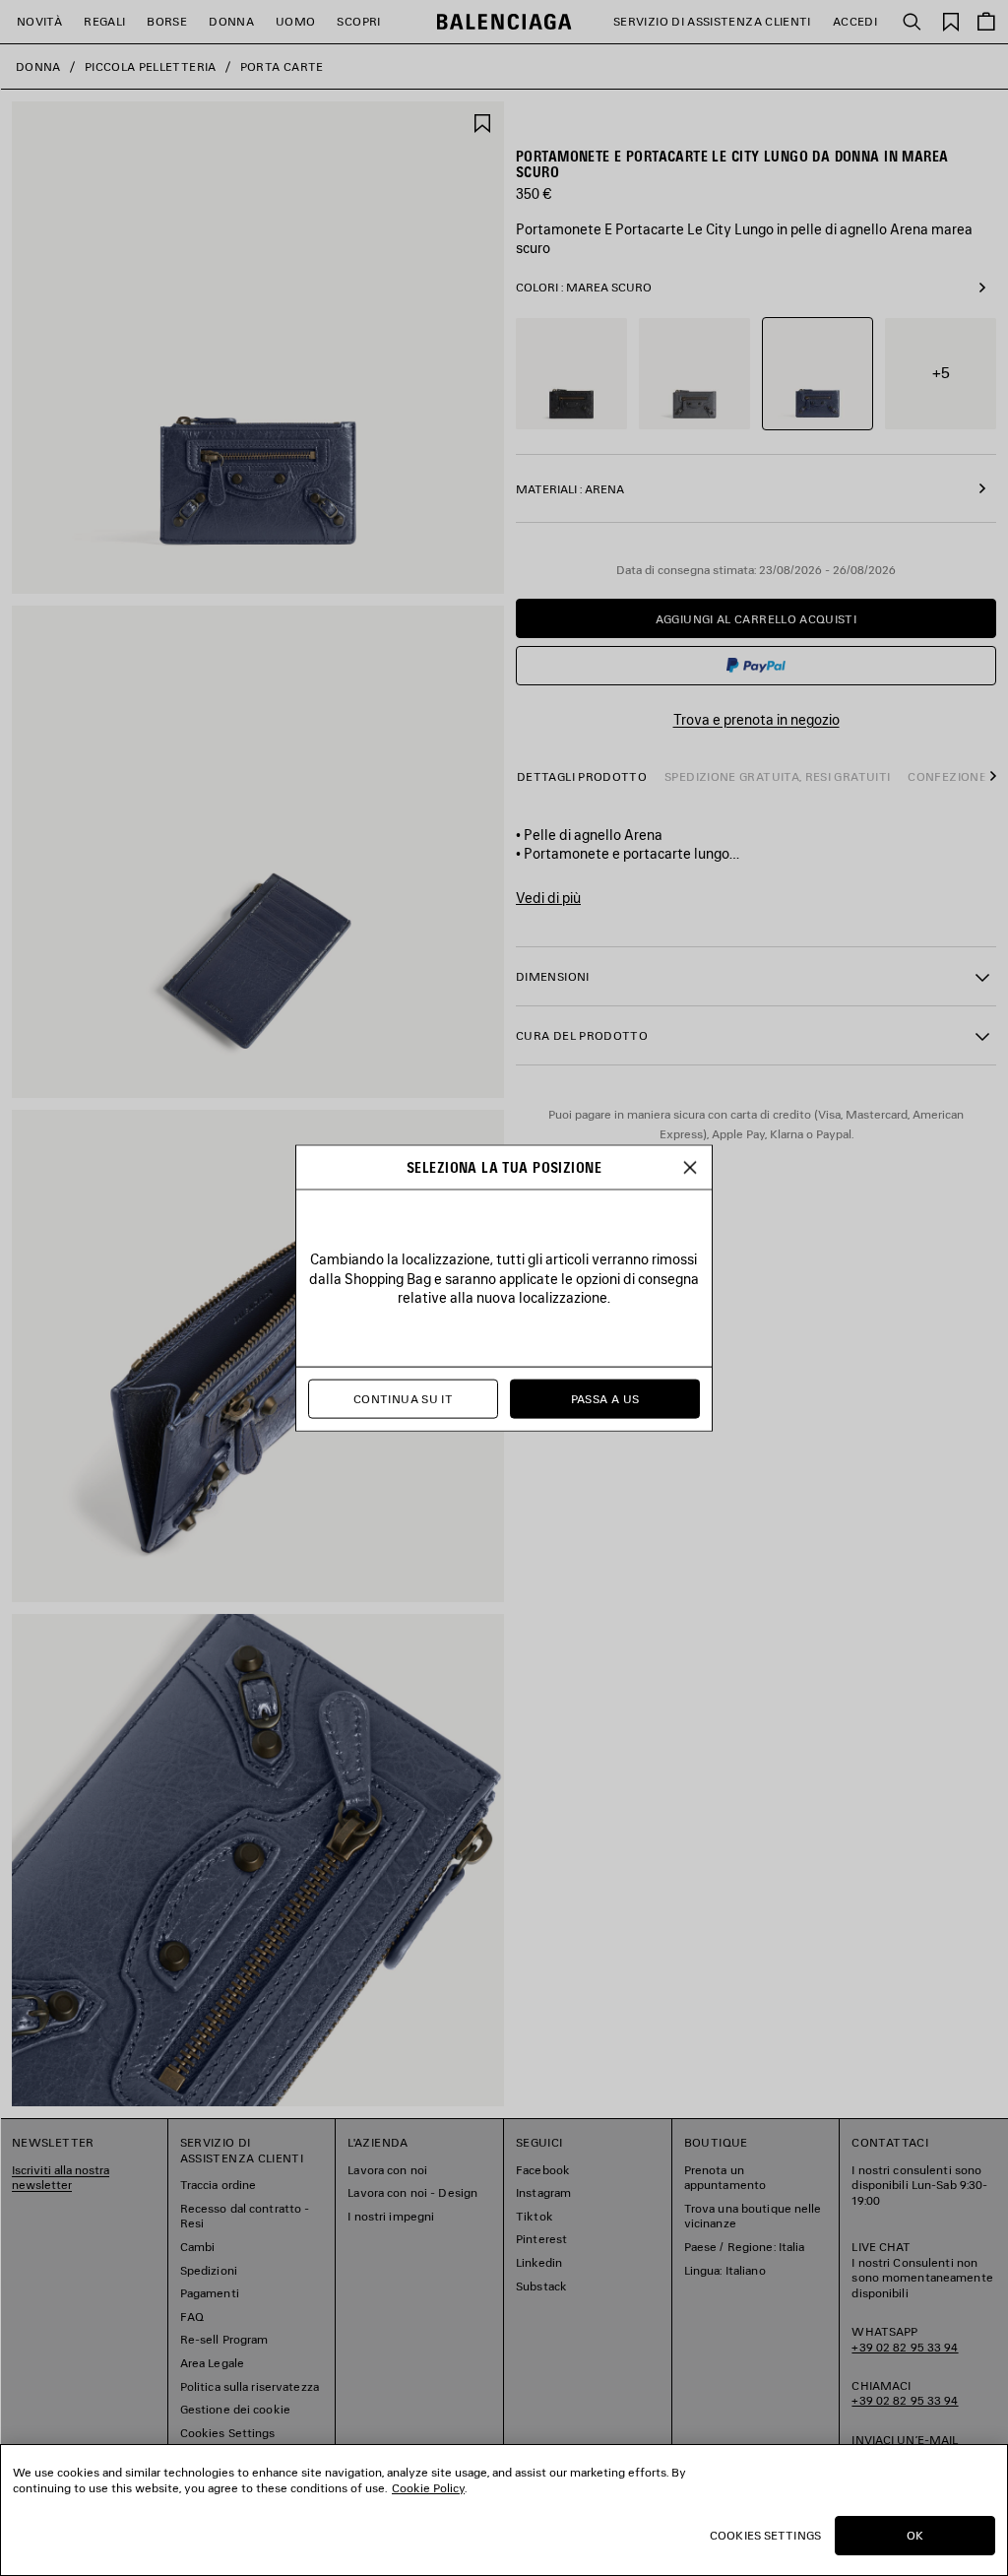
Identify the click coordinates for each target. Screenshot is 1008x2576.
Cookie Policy (428, 2488)
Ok (915, 2535)
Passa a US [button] (605, 1399)
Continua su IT (403, 1399)
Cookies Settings (765, 2535)
